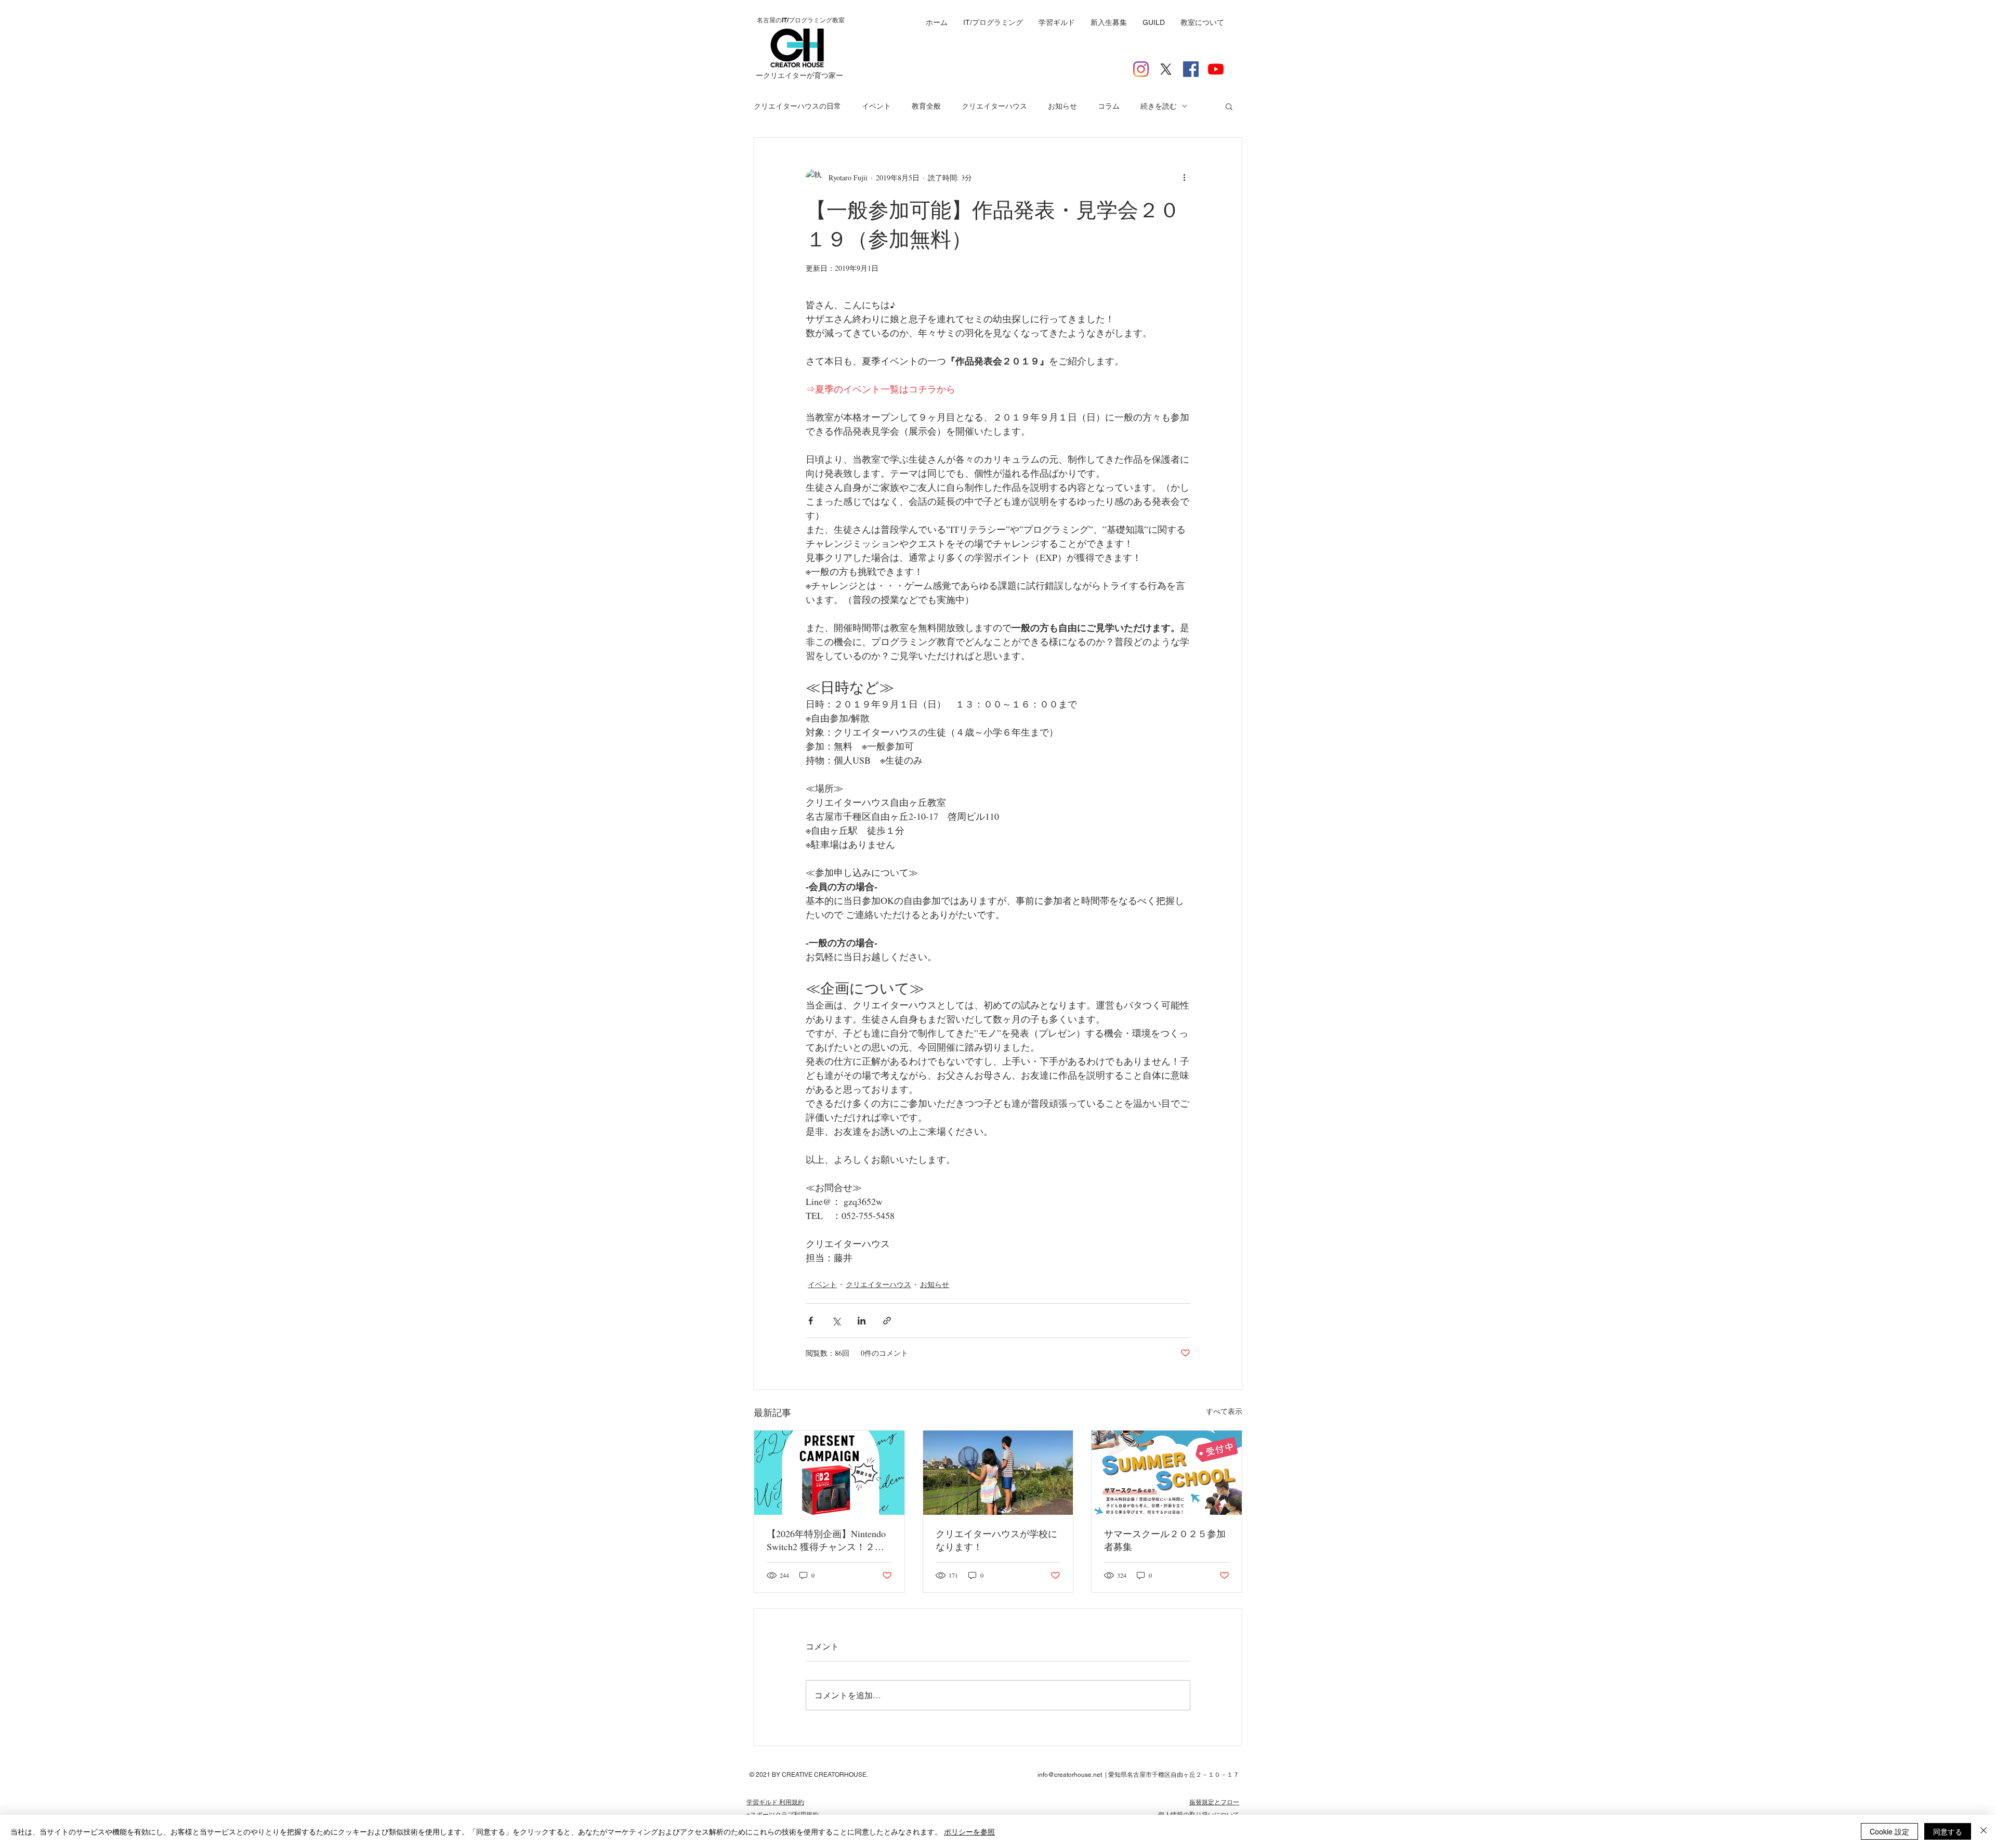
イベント (876, 106)
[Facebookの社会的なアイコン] (1191, 69)
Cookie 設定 (1889, 1831)
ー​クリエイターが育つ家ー (799, 75)
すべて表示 (1224, 1411)
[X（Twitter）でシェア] (836, 1321)
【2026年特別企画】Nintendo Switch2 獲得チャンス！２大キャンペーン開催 (826, 1540)
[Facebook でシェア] (811, 1321)
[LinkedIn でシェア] (862, 1321)
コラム (1109, 106)
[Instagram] (1141, 69)
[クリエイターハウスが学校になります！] (998, 1473)
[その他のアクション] (1184, 177)
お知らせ (1062, 106)
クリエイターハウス (994, 106)
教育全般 (926, 106)
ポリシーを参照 (969, 1831)
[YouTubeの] (1216, 69)
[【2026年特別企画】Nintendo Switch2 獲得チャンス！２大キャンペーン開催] (829, 1473)
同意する (1948, 1831)
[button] (1229, 106)
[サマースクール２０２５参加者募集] (1167, 1473)
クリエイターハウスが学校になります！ (996, 1540)
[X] (1166, 69)
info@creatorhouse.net (1070, 1775)
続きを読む (1159, 106)
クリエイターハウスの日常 (797, 106)
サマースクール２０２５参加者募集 (1165, 1540)
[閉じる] (1984, 1831)
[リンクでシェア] (887, 1321)
